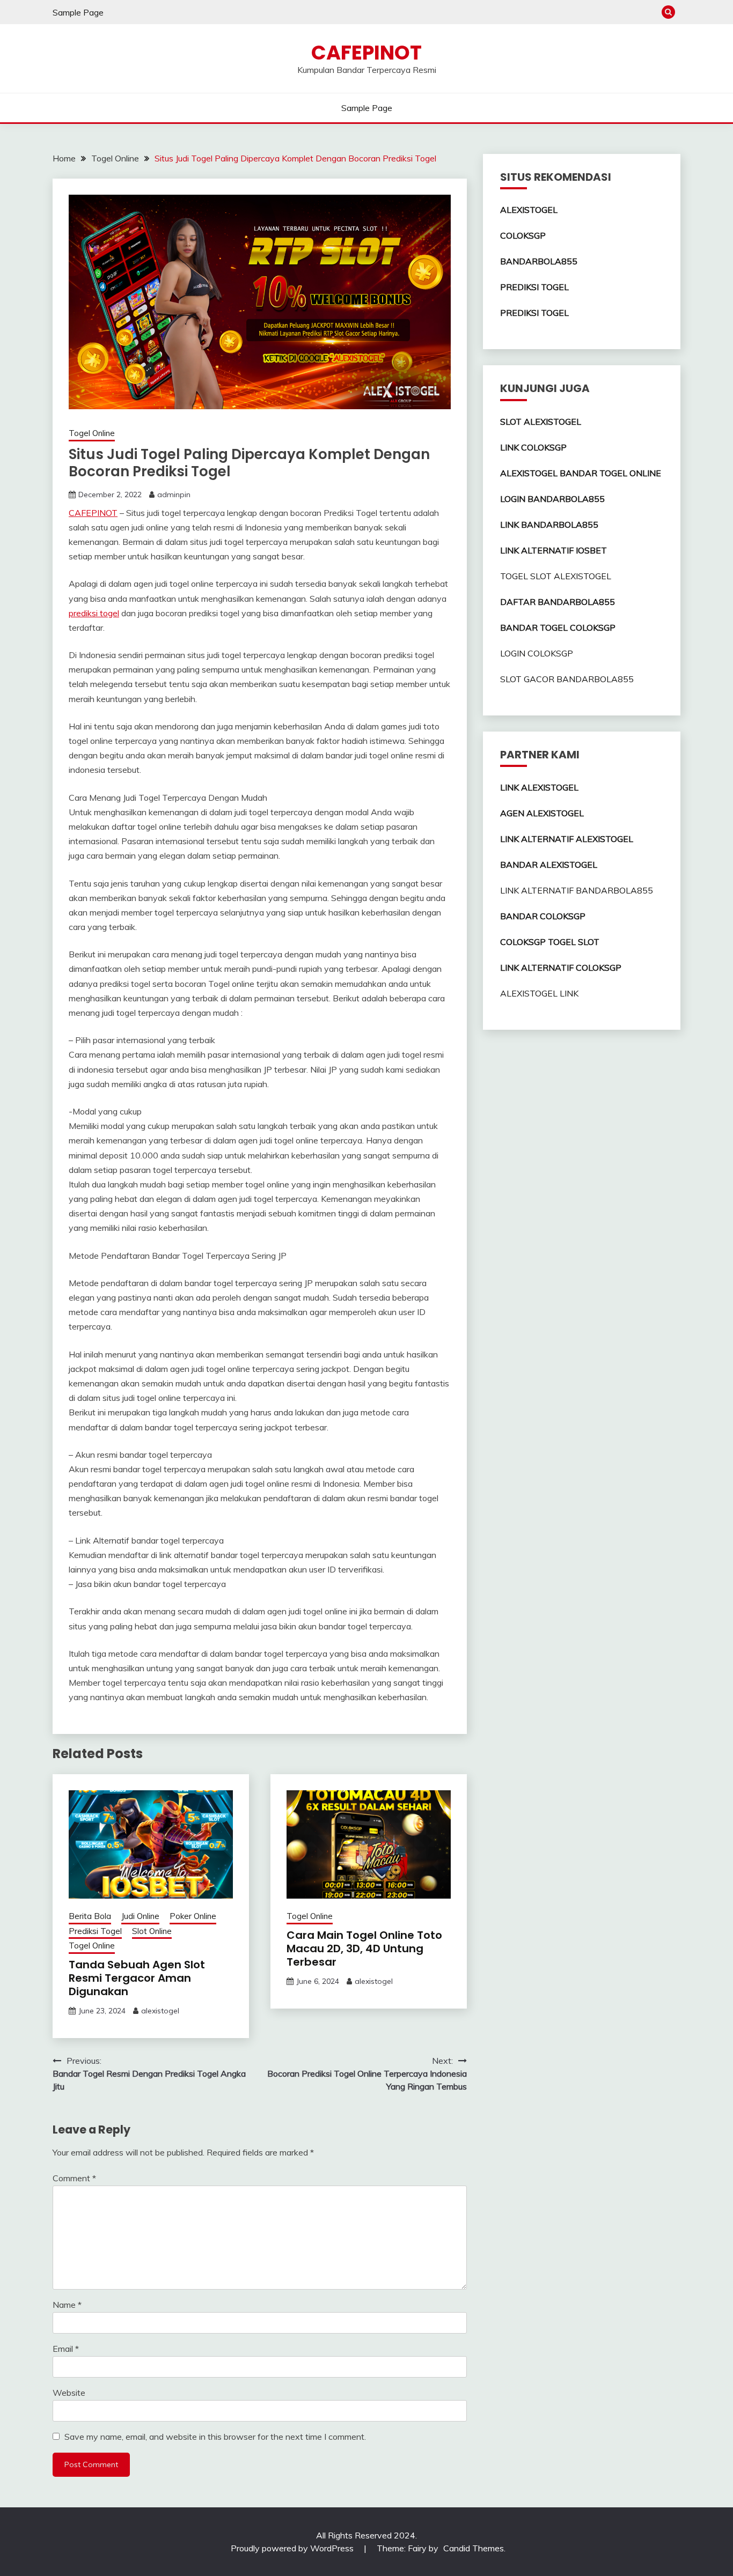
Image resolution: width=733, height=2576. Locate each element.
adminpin (174, 494)
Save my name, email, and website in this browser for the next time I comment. (215, 2437)
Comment (74, 2178)
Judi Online (140, 1916)
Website (69, 2393)
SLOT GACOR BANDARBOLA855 (567, 679)
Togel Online (92, 433)
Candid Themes (474, 2548)
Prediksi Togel (95, 1931)
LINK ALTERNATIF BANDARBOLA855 (577, 890)
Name (67, 2305)
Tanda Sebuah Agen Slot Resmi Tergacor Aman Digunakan (137, 1978)
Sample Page (78, 12)
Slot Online (152, 1931)
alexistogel (160, 2011)
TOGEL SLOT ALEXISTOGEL (556, 576)
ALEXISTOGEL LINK (539, 993)
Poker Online (193, 1916)
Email (66, 2349)
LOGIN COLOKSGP (537, 653)
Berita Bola (90, 1916)
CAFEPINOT (366, 53)
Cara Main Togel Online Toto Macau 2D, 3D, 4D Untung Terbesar (364, 1948)
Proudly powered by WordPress (293, 2548)
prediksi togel (94, 613)
